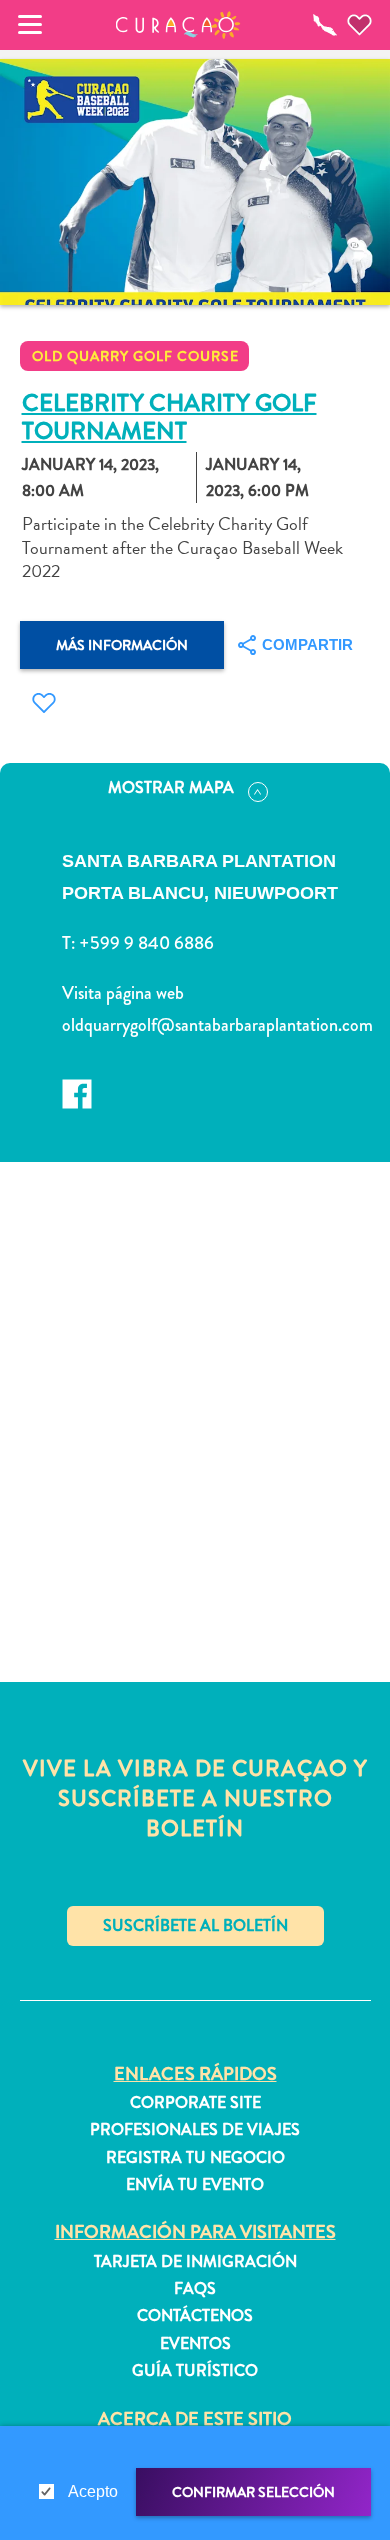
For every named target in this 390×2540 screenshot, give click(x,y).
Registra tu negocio (195, 2158)
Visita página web (123, 993)
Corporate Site (195, 2103)
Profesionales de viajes (195, 2130)
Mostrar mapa (171, 787)
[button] (178, 25)
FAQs (195, 2289)
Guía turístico (195, 2371)
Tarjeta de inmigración (195, 2262)
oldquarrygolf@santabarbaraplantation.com (210, 1025)
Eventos (195, 2344)
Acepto (93, 2491)
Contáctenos (195, 2316)
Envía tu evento (195, 2185)
